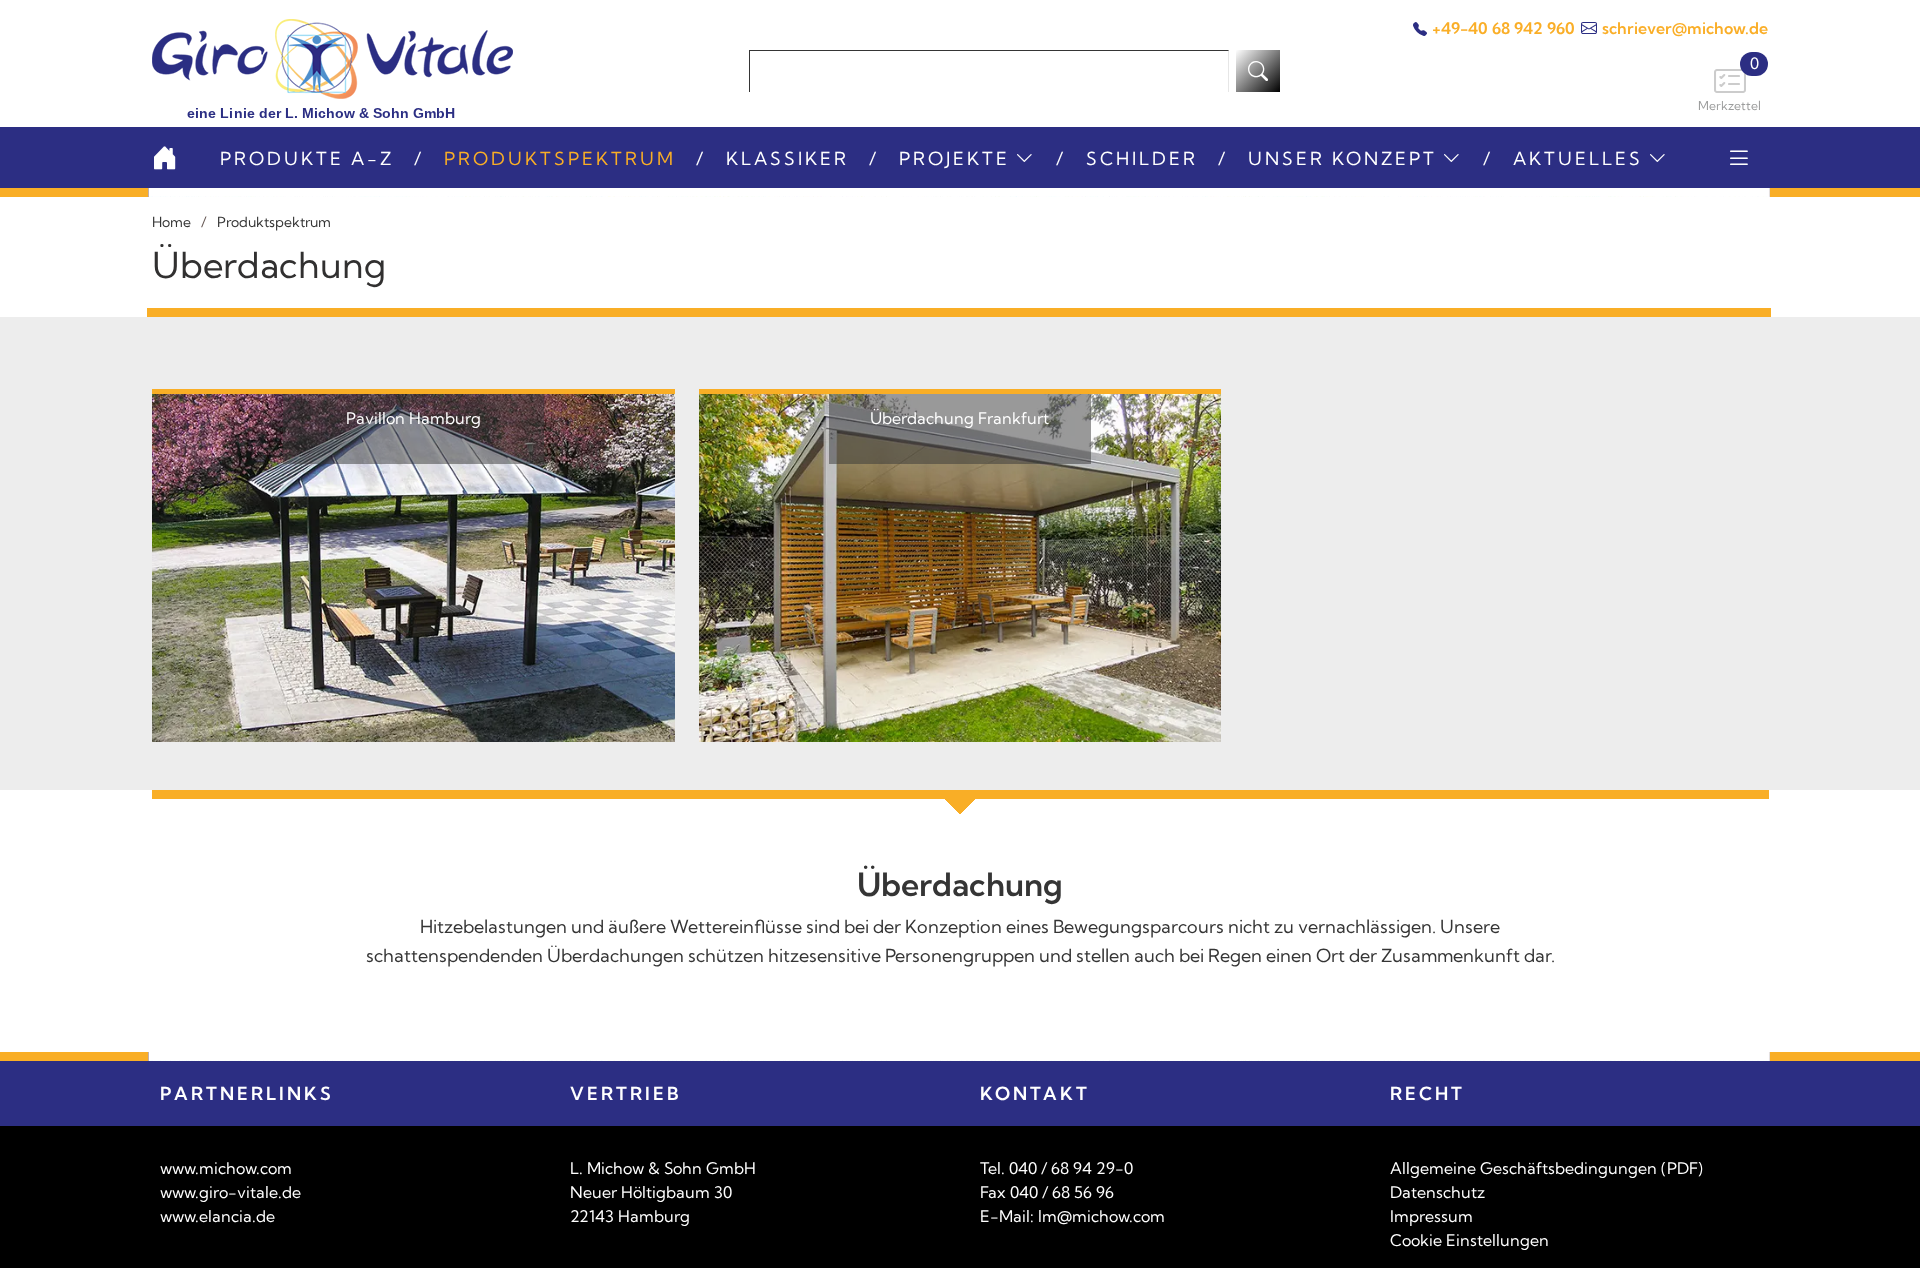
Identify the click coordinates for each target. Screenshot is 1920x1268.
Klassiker (787, 158)
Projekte (954, 158)
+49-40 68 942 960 (1503, 28)
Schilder (1142, 158)
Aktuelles (1578, 158)
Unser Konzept (1342, 158)
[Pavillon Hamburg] (413, 566)
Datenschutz (1437, 1192)
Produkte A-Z (307, 158)
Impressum (1431, 1216)
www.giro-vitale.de (230, 1192)
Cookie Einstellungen (1469, 1240)
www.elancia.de (217, 1216)
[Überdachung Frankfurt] (960, 566)
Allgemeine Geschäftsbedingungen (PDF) (1546, 1168)
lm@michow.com (1101, 1216)
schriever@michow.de (1685, 28)
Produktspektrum (560, 158)
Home (171, 222)
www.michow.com (226, 1168)
